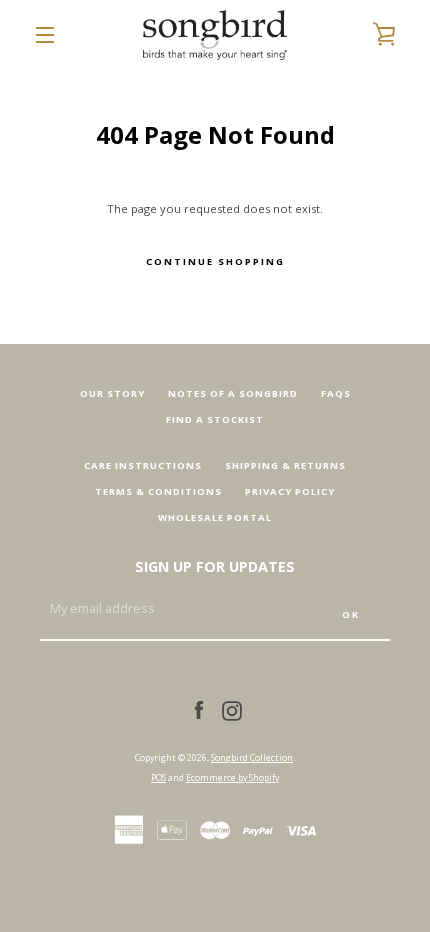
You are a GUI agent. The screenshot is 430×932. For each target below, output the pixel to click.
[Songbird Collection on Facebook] (199, 709)
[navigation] (45, 35)
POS (158, 777)
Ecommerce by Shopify (232, 777)
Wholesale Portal (215, 517)
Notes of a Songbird (233, 393)
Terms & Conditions (158, 491)
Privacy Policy (290, 491)
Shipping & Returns (285, 465)
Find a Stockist (215, 419)
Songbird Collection (252, 757)
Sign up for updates (215, 566)
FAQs (336, 393)
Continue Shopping (215, 261)
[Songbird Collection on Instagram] (232, 709)
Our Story (112, 393)
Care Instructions (143, 465)
